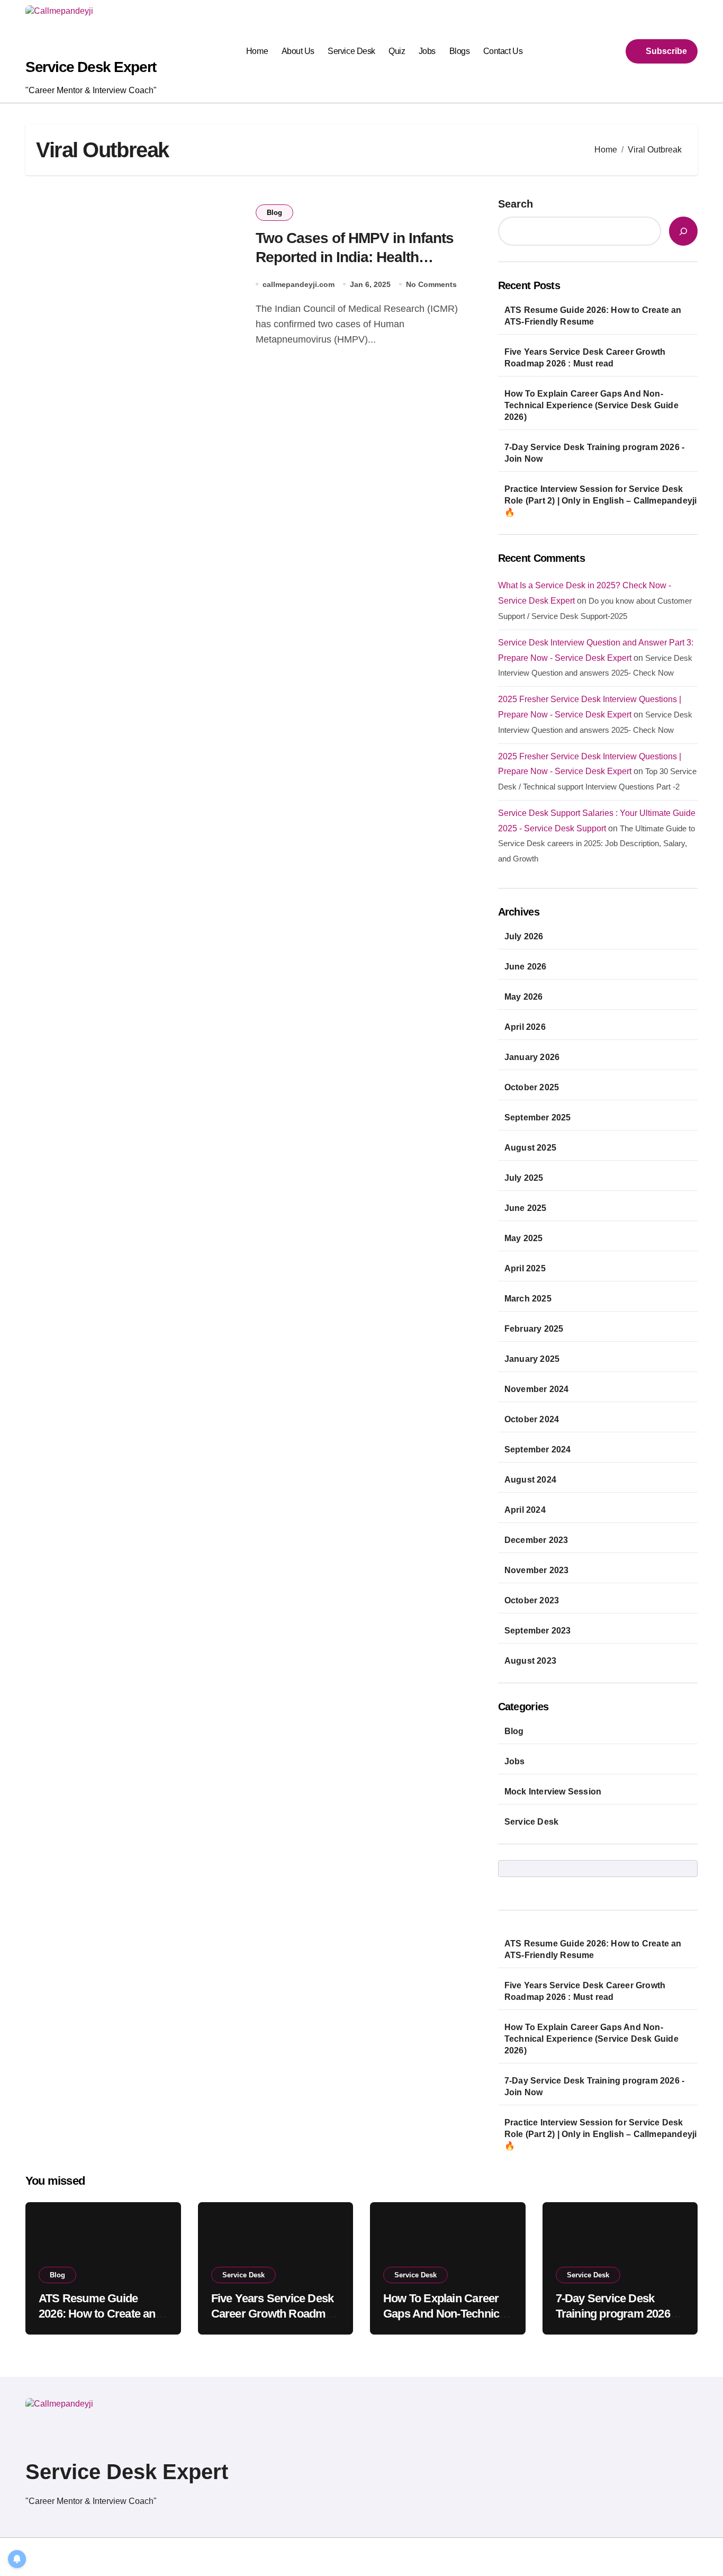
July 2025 (524, 1178)
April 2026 (525, 1027)
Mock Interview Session (553, 1792)
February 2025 (534, 1329)
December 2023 (536, 1540)
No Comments (431, 284)
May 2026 (524, 997)
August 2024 (530, 1480)
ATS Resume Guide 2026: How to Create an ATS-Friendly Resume (593, 316)
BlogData (162, 2557)
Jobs (427, 51)
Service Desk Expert (91, 67)
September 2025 (538, 1118)
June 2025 (526, 1208)
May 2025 (524, 1238)
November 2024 (537, 1389)
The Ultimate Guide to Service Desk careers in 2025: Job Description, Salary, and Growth (597, 844)
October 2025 (532, 1087)
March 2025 (528, 1299)
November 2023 (537, 1570)
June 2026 (526, 967)
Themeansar (216, 2557)
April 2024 (525, 1510)
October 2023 (532, 1600)
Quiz (397, 51)
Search (516, 204)
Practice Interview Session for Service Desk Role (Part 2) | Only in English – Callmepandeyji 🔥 (601, 501)
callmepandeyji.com (299, 284)
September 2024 (538, 1449)
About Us (298, 51)
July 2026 (524, 936)
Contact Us (503, 51)
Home (257, 51)
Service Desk (351, 51)
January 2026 (532, 1057)
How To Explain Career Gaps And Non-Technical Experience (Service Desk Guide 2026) (591, 405)
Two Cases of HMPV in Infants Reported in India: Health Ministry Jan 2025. (355, 257)
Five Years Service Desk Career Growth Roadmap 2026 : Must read (585, 358)
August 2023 (530, 1661)
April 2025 (525, 1268)
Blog (274, 213)
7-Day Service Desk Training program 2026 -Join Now (594, 453)
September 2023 (538, 1631)
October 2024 (532, 1419)
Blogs (460, 51)
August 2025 (530, 1148)
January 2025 (532, 1359)
